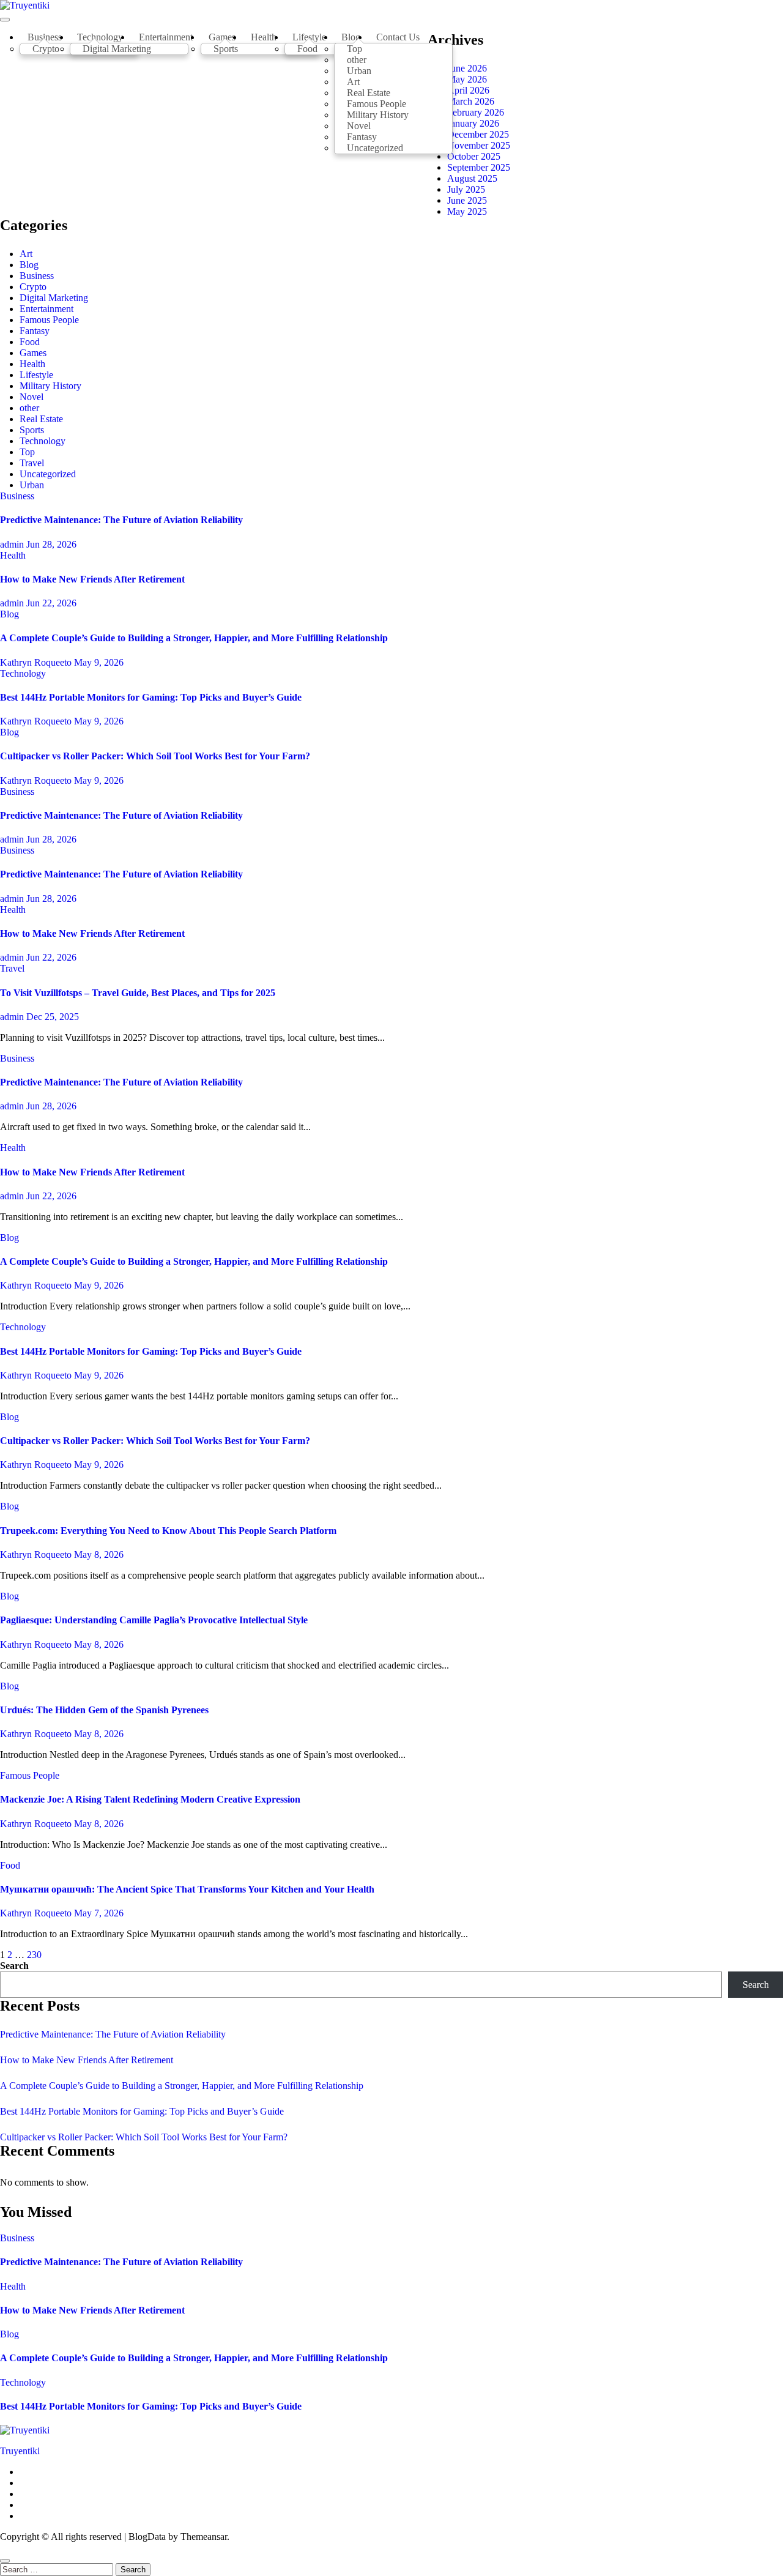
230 (34, 1955)
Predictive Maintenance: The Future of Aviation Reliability (121, 520)
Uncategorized (375, 148)
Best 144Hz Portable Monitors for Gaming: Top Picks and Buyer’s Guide (151, 697)
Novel (32, 397)
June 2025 (467, 200)
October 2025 (474, 156)
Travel (32, 463)
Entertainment (166, 37)
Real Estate (41, 419)
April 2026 (468, 90)
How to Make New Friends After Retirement (92, 579)
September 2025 (479, 167)
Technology (43, 441)
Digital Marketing (117, 49)
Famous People (49, 320)
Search (14, 1966)
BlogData (147, 2537)
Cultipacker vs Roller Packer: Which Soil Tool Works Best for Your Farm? (155, 756)
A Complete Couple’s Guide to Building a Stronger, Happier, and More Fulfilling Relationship (194, 638)
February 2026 (476, 112)
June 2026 (467, 68)
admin (13, 544)
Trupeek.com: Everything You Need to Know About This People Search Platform (168, 1531)
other (29, 408)
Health (264, 37)
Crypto (46, 49)
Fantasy (35, 331)
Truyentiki (20, 2451)
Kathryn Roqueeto (37, 662)
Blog (29, 265)
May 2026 (467, 79)
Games (33, 353)
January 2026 (473, 123)
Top (27, 452)
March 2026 (471, 101)
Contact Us (398, 37)
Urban (32, 485)
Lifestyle (36, 375)
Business (37, 276)
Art (26, 254)
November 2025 (479, 145)
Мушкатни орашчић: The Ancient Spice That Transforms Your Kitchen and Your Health (187, 1889)
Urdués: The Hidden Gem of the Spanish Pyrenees (104, 1710)
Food (307, 49)
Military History (50, 386)
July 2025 (466, 189)
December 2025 (478, 134)
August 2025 (472, 178)
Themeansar (204, 2537)
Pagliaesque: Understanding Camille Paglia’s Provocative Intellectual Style (154, 1620)
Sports (226, 49)
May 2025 (467, 211)
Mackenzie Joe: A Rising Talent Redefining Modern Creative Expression (150, 1799)
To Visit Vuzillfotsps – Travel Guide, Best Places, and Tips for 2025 (138, 993)
